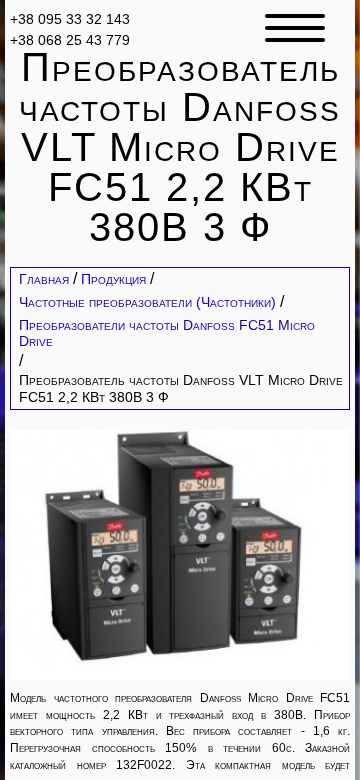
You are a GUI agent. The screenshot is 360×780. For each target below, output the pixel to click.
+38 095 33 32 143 (70, 19)
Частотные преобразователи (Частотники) (147, 302)
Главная (44, 279)
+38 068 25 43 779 (70, 39)
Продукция (113, 279)
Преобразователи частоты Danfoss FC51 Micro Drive (167, 333)
